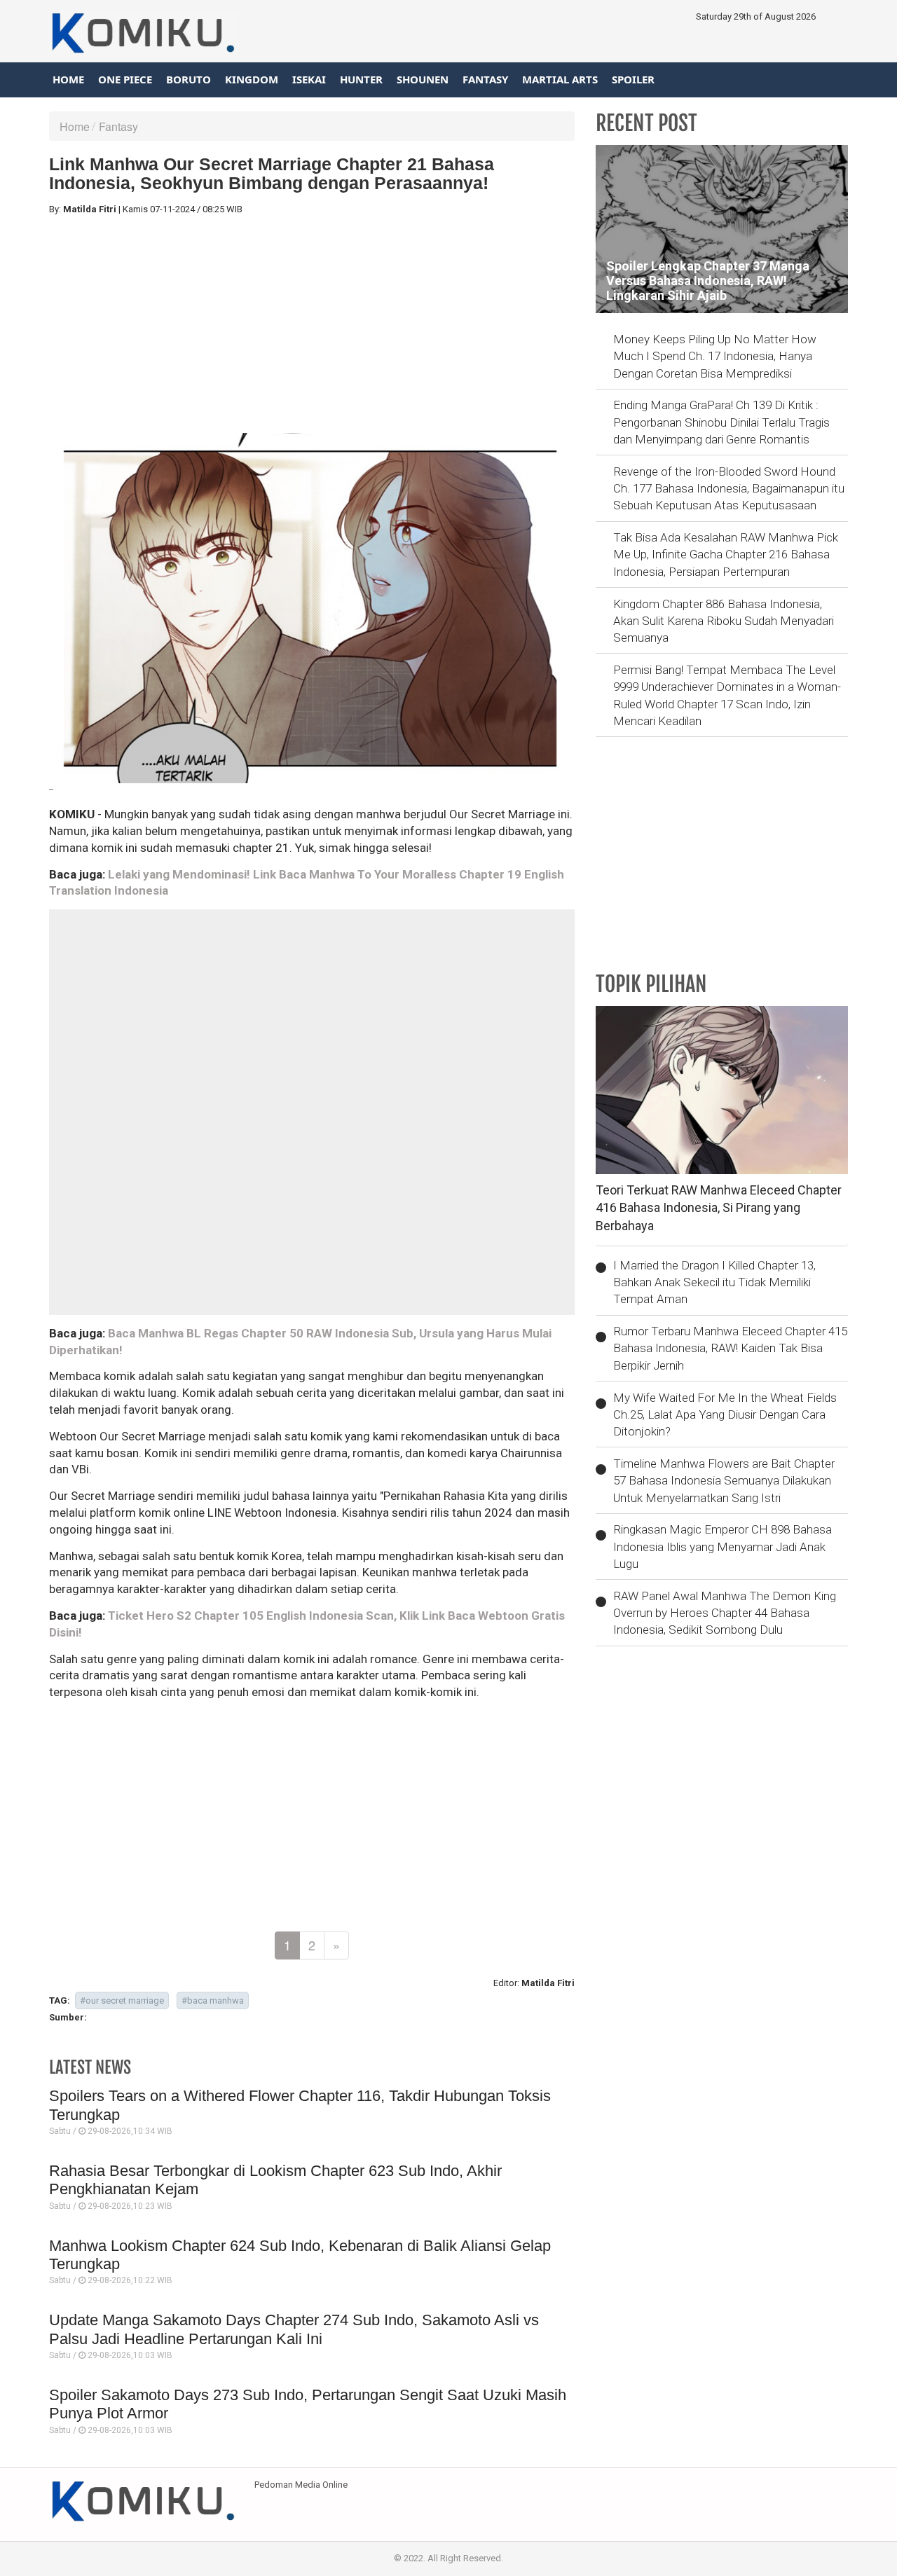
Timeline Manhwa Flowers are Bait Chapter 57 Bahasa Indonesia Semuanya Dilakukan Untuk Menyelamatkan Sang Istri (724, 1481)
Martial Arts (560, 79)
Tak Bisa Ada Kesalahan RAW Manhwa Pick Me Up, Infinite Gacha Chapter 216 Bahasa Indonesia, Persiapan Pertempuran (726, 555)
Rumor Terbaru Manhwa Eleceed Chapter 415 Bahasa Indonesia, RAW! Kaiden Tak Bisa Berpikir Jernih (730, 1348)
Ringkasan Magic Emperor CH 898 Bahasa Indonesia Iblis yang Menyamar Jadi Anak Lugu (723, 1547)
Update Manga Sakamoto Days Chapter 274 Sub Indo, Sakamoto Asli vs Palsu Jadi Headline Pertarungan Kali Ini (294, 2329)
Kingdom (252, 79)
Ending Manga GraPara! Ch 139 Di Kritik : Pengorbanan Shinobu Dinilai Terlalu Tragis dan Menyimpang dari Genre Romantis (721, 422)
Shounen (423, 79)
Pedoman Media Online (301, 2485)
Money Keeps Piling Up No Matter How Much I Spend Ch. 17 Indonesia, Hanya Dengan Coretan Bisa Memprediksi (715, 356)
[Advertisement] (312, 324)
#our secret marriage (122, 2000)
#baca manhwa (213, 2000)
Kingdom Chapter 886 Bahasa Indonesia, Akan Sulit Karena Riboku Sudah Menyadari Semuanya (724, 621)
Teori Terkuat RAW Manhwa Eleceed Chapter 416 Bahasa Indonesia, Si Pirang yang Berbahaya (719, 1208)
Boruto (189, 79)
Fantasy (485, 79)
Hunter (361, 79)
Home (68, 79)
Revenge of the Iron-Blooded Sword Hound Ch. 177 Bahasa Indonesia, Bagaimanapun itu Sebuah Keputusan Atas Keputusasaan (729, 489)
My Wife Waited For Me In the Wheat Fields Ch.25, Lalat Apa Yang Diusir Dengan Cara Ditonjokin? (725, 1415)
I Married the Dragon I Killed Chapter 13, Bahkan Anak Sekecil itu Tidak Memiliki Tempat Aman (714, 1282)
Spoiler (633, 79)
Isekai (309, 79)
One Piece (125, 79)
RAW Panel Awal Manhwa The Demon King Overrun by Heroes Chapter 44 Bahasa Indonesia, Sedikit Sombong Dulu (725, 1613)
